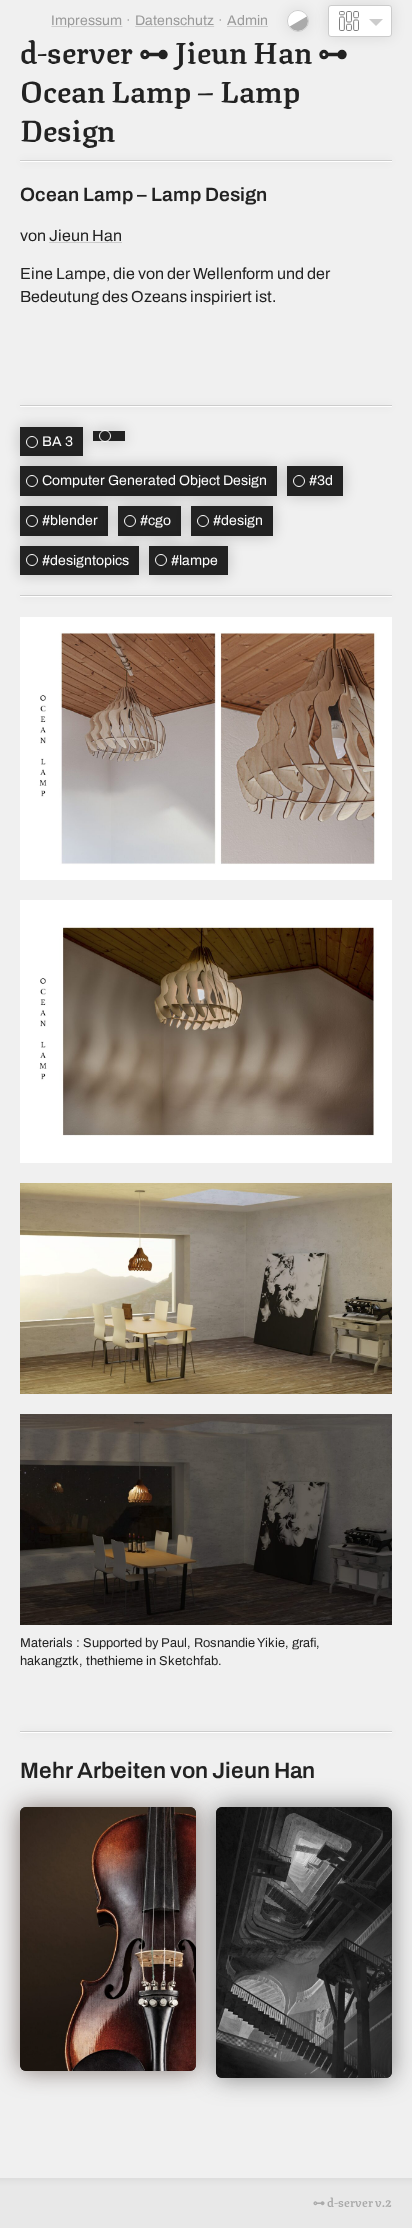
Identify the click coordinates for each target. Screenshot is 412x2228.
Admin (247, 20)
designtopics (85, 560)
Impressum (86, 20)
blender (70, 520)
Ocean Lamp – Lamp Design (160, 108)
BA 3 (57, 441)
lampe (194, 560)
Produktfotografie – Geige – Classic (108, 1939)
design (238, 520)
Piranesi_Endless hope (304, 1942)
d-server (76, 49)
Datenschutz (174, 20)
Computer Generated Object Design (154, 480)
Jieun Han (243, 49)
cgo (155, 520)
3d (321, 480)
